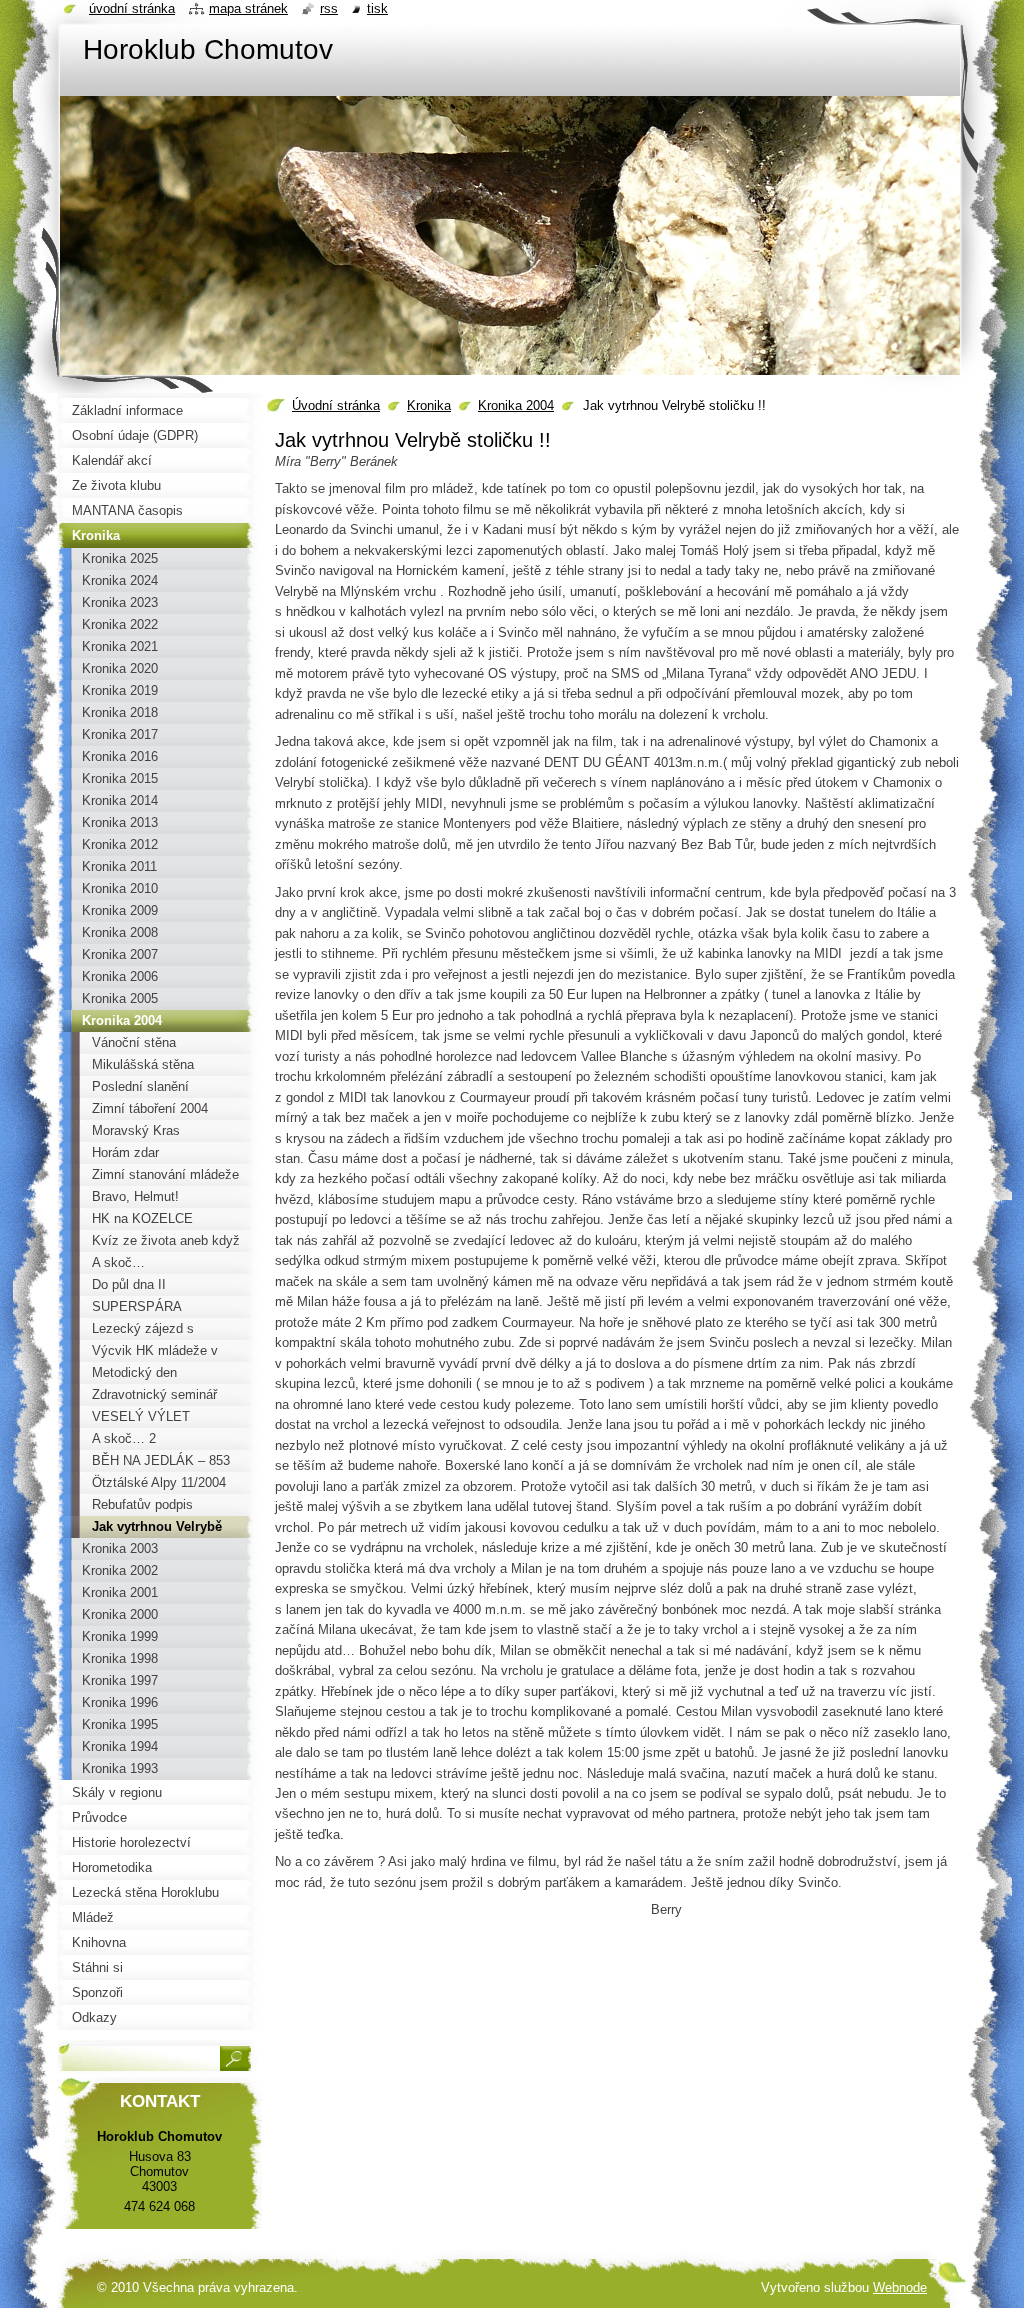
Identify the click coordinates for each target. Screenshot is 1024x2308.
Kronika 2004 (516, 405)
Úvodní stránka (336, 405)
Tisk (377, 8)
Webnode (900, 2287)
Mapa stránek (248, 8)
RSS (329, 8)
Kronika (429, 405)
